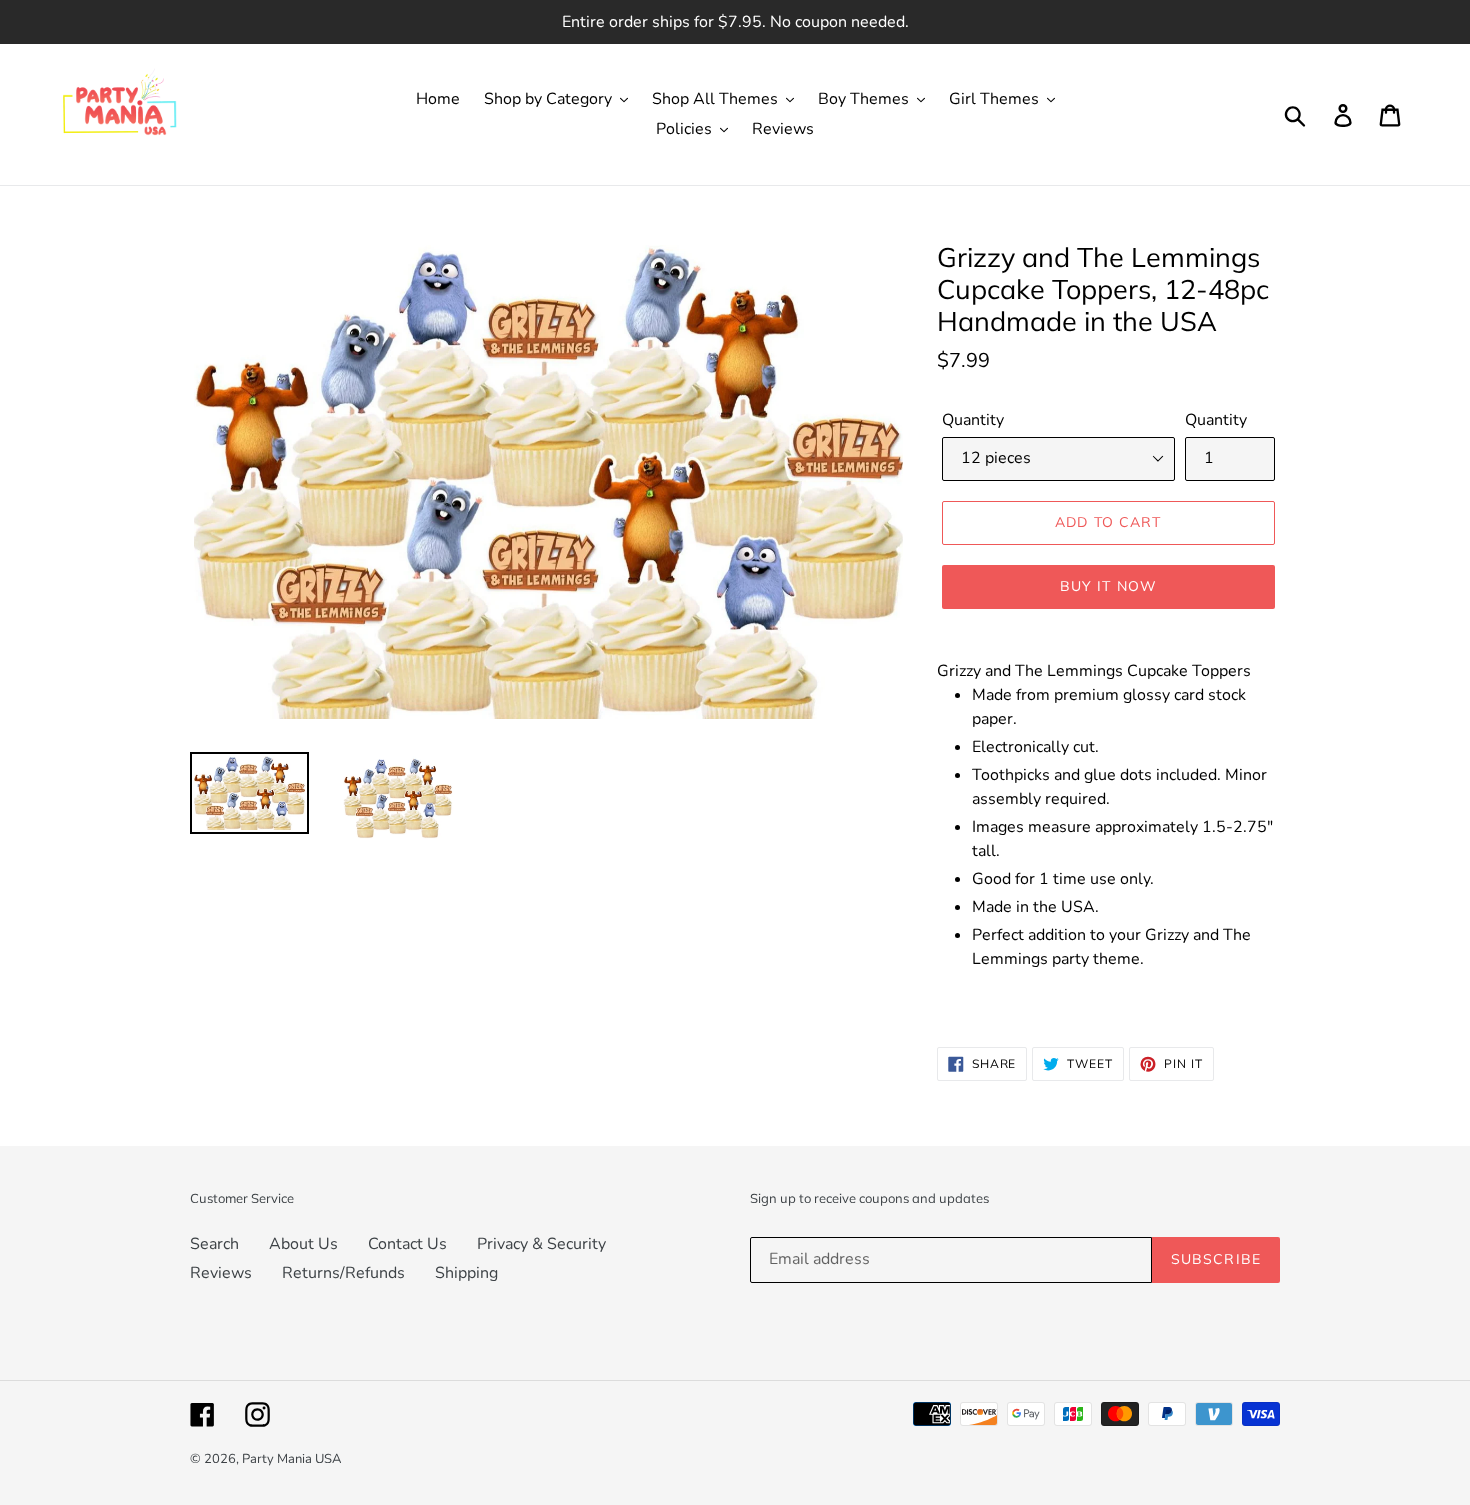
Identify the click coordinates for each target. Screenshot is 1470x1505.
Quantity (973, 420)
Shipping (466, 1273)
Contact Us (407, 1244)
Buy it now (1108, 586)
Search (214, 1244)
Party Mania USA (291, 1459)
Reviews (221, 1273)
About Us (303, 1244)
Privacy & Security (541, 1244)
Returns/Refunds (343, 1273)
